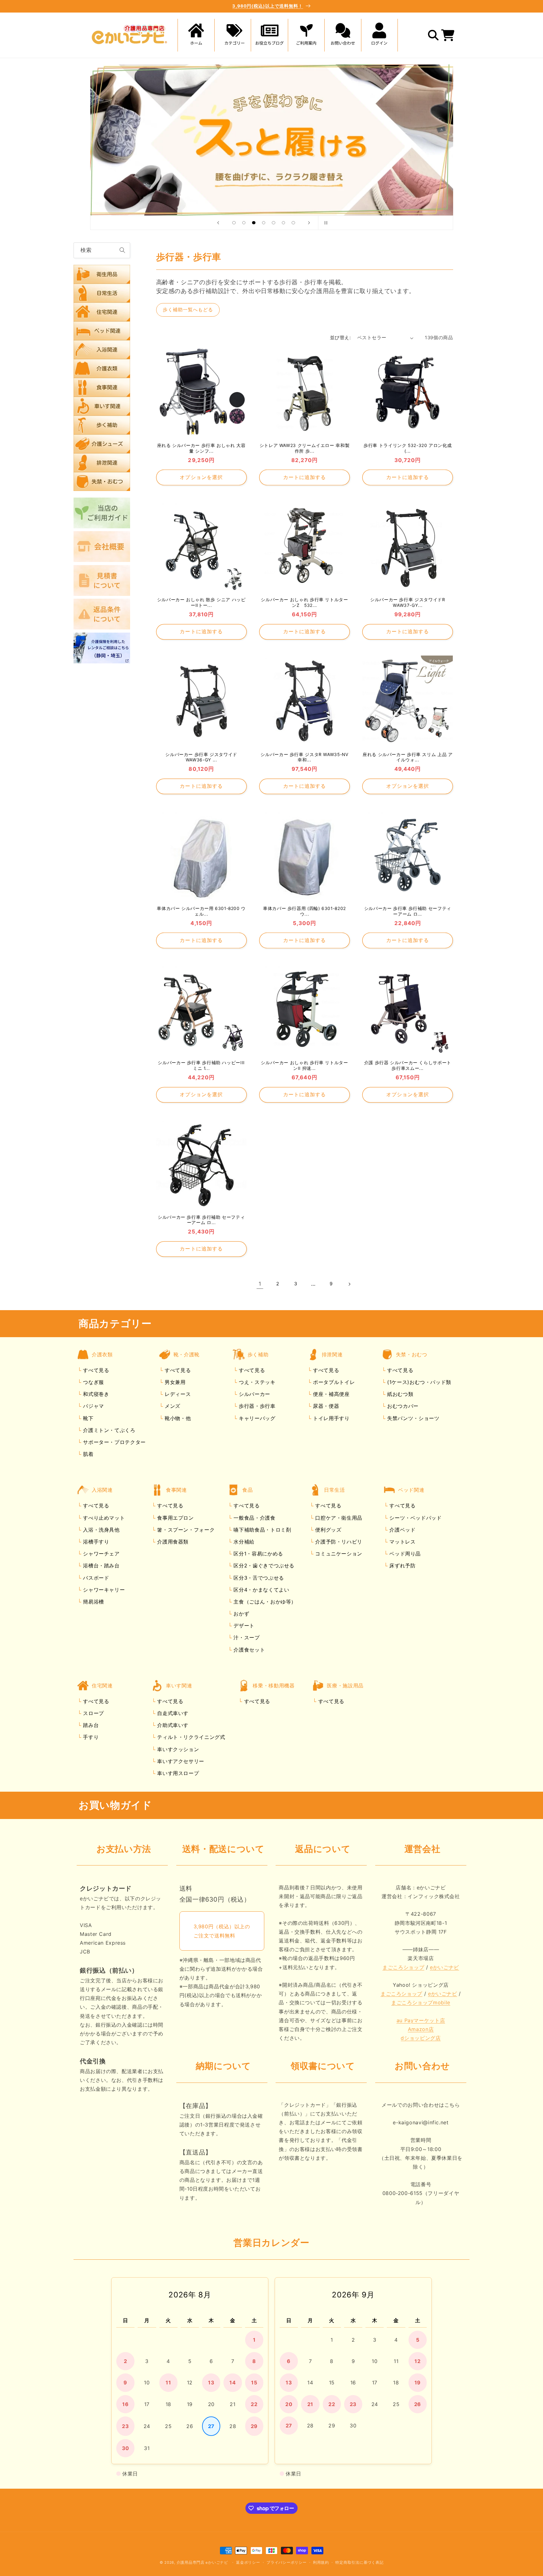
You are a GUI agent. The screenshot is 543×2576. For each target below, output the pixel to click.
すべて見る (96, 1370)
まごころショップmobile (421, 2003)
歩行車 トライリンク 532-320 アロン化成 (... (408, 448)
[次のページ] (349, 1284)
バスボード (95, 1578)
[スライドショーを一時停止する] (325, 223)
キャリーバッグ (256, 1418)
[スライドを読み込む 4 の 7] (264, 223)
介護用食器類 (172, 1542)
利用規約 (321, 2562)
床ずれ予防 (402, 1566)
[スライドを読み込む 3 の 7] (254, 223)
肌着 (88, 1454)
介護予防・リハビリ (338, 1542)
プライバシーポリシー (286, 2562)
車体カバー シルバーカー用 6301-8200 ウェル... (201, 911)
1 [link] (260, 1284)
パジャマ (93, 1406)
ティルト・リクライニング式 (190, 1737)
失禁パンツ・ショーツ (412, 1418)
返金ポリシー (248, 2562)
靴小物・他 (177, 1418)
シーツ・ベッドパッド (415, 1518)
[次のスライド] (309, 223)
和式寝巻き (95, 1394)
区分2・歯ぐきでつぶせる (263, 1566)
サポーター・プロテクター (114, 1442)
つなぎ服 (93, 1382)
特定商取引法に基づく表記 (359, 2562)
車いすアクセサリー (180, 1761)
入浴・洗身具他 (101, 1530)
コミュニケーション (338, 1554)
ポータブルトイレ (333, 1382)
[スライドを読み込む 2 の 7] (244, 223)
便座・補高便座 (330, 1394)
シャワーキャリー (103, 1590)
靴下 (88, 1418)
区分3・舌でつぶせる (258, 1578)
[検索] (123, 250)
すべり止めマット (103, 1518)
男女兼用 (174, 1382)
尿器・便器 (325, 1406)
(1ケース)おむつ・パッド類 (418, 1382)
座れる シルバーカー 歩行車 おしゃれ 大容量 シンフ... (201, 448)
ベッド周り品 (404, 1554)
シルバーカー (253, 1394)
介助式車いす (172, 1725)
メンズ (172, 1406)
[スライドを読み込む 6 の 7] (283, 223)
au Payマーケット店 (421, 2020)
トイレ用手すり (330, 1418)
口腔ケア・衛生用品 (338, 1518)
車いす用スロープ (177, 1773)
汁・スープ (246, 1638)
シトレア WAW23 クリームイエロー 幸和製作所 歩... (305, 448)
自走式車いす (172, 1713)
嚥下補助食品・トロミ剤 (262, 1530)
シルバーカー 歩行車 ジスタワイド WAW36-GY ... (201, 757)
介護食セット (248, 1650)
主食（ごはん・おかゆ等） (264, 1602)
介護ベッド (402, 1530)
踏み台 (90, 1725)
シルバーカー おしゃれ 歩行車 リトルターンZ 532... (304, 602)
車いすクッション (177, 1749)
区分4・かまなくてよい (261, 1590)
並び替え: (340, 338)
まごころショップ (403, 1967)
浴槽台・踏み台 (101, 1566)
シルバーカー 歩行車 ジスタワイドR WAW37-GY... (408, 602)
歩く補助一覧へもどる (188, 310)
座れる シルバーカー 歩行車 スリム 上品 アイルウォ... (408, 757)
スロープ (93, 1713)
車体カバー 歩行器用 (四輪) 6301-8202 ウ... (304, 911)
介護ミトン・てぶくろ (108, 1430)
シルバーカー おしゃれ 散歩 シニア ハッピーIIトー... (201, 602)
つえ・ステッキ (256, 1382)
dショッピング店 (421, 2038)
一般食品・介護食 (254, 1518)
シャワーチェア (101, 1554)
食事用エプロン (175, 1518)
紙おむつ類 (399, 1394)
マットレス (402, 1542)
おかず (241, 1614)
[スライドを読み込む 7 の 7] (293, 223)
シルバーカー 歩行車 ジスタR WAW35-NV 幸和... (304, 757)
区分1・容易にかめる (258, 1554)
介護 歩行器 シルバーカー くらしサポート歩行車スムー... (408, 1066)
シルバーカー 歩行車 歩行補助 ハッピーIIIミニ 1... (201, 1066)
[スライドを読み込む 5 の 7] (274, 223)
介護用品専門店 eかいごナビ (202, 2562)
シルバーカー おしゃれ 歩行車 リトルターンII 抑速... (304, 1066)
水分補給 (243, 1542)
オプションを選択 (201, 477)
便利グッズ (328, 1530)
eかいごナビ (444, 1967)
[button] (233, 35)
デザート (243, 1626)
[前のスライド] (218, 223)
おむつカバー (402, 1406)
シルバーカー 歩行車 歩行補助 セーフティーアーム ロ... (408, 911)
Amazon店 (421, 2029)
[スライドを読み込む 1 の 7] (234, 223)
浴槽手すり (95, 1542)
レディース (177, 1394)
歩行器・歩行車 (256, 1406)
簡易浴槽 (93, 1602)
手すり (90, 1737)
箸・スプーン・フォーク (185, 1530)
